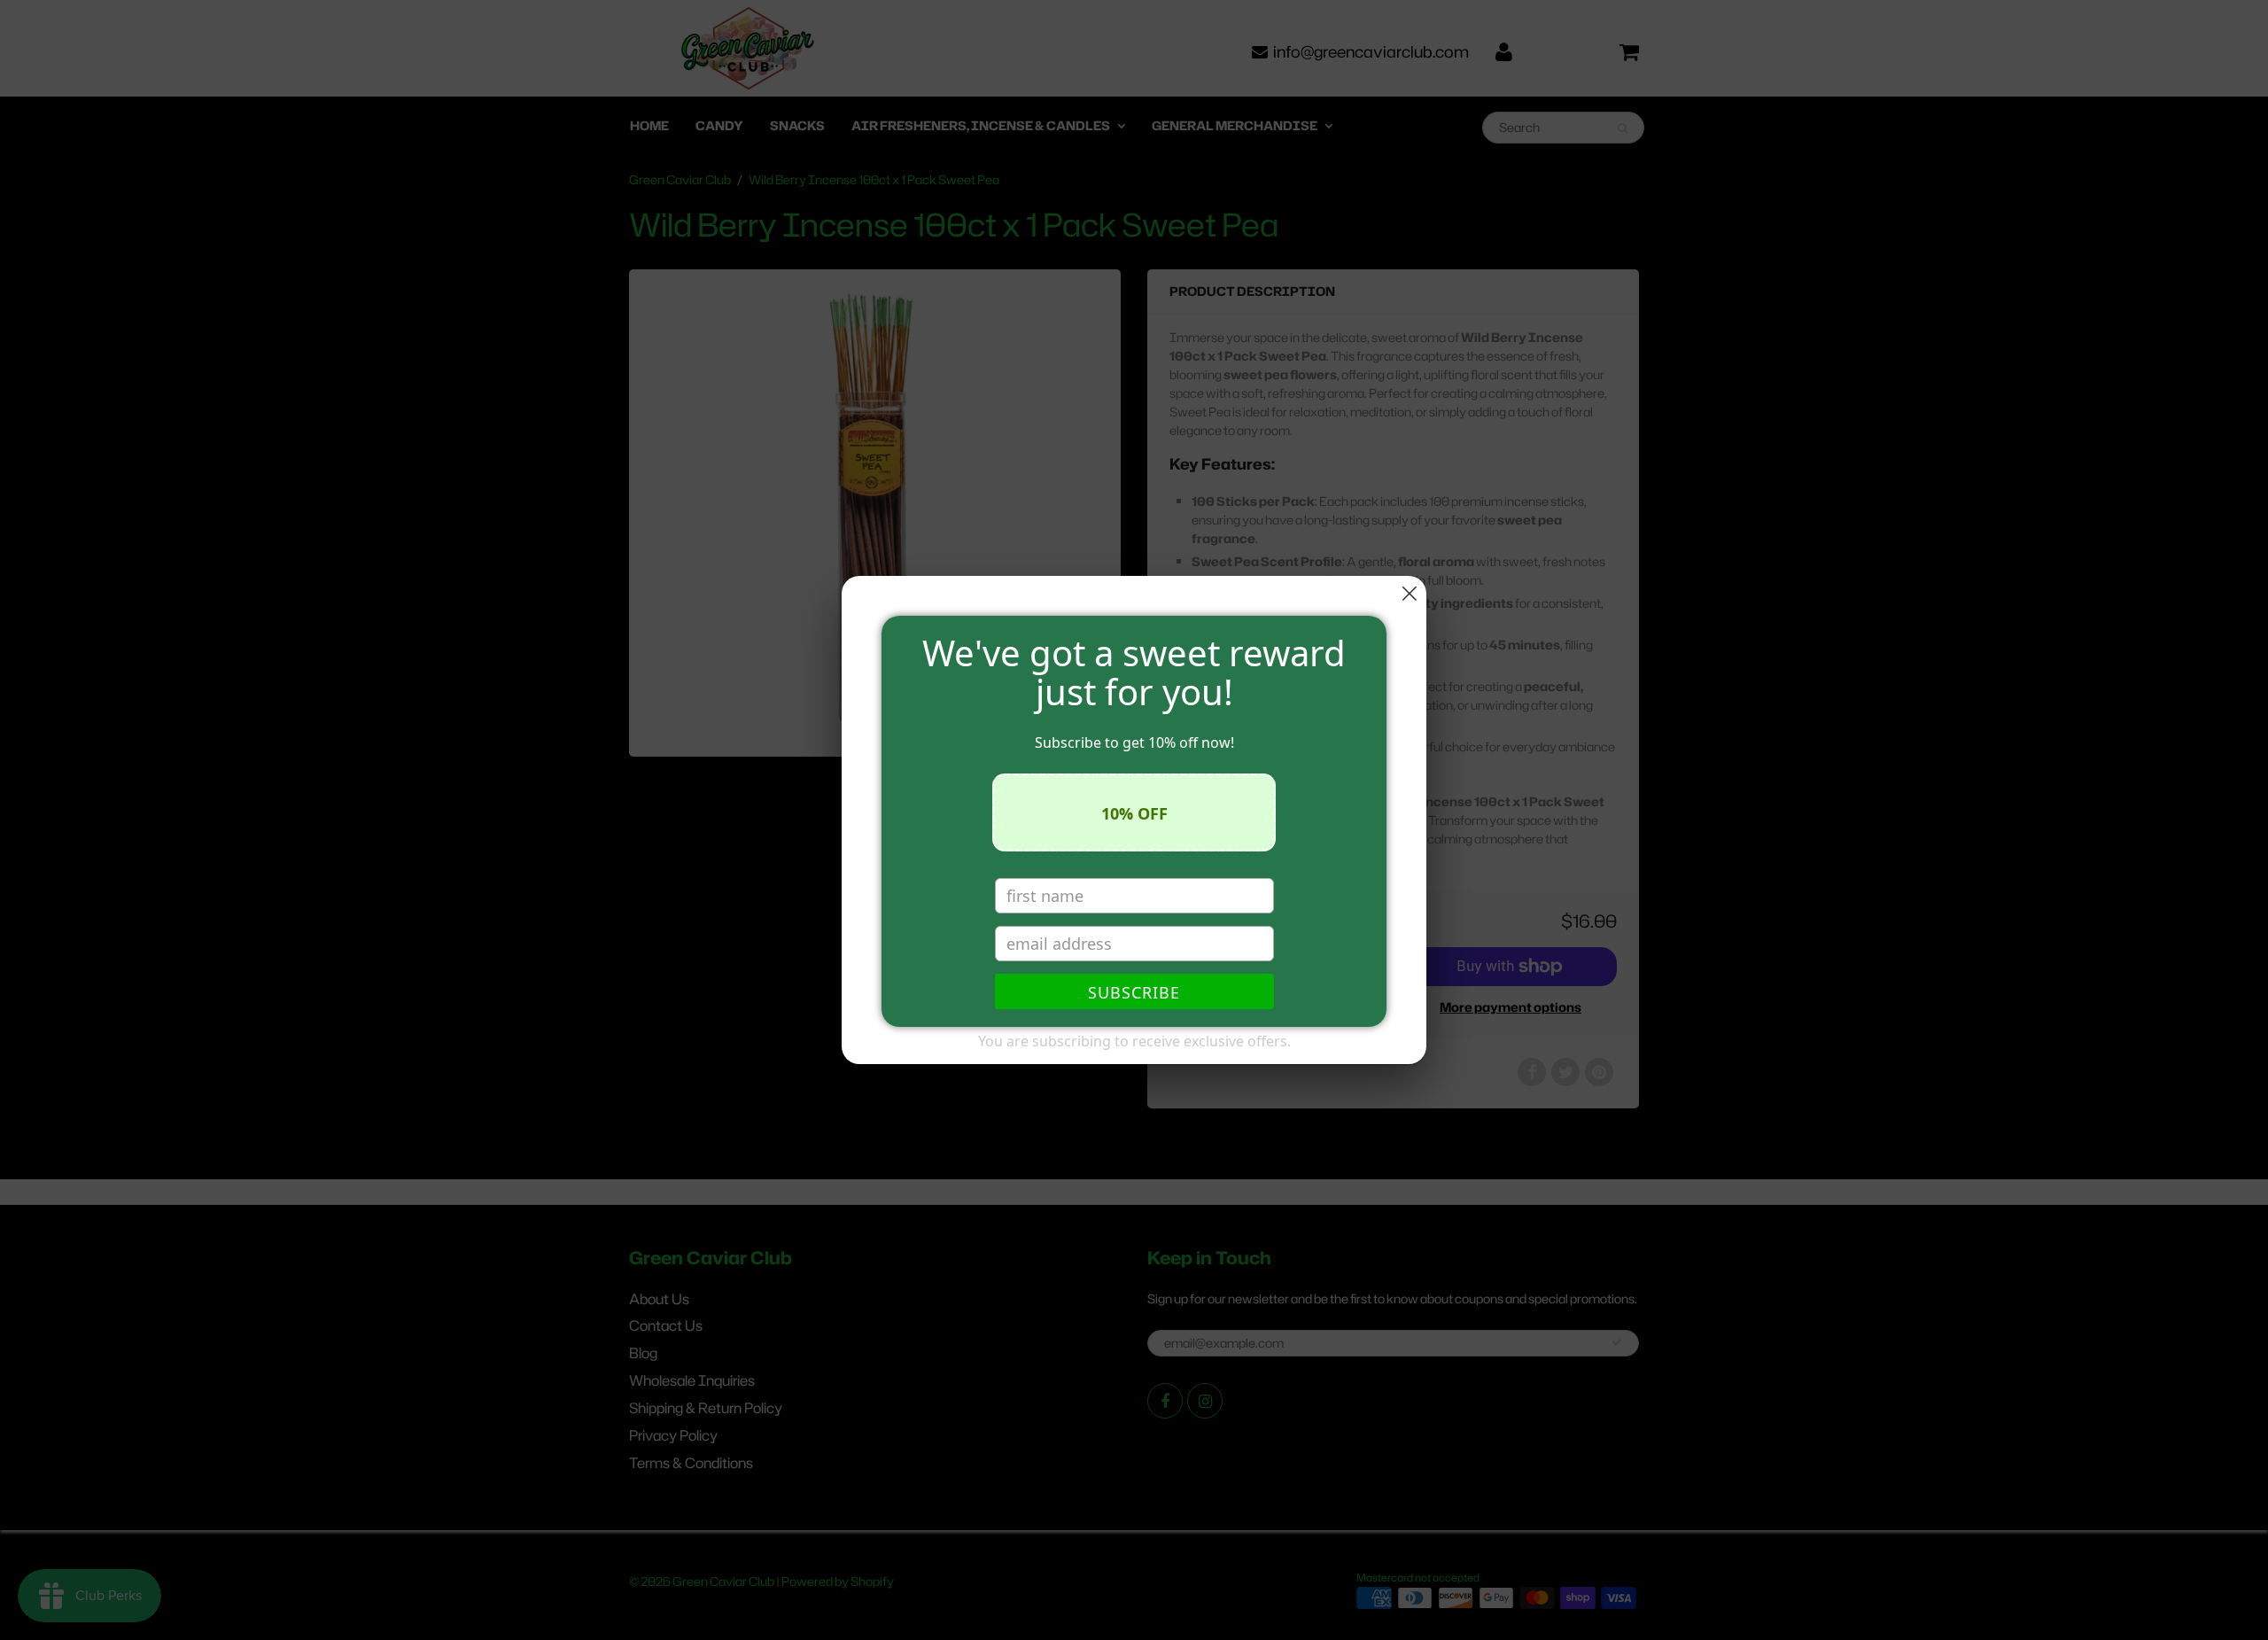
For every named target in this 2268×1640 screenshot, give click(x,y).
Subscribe (1134, 992)
